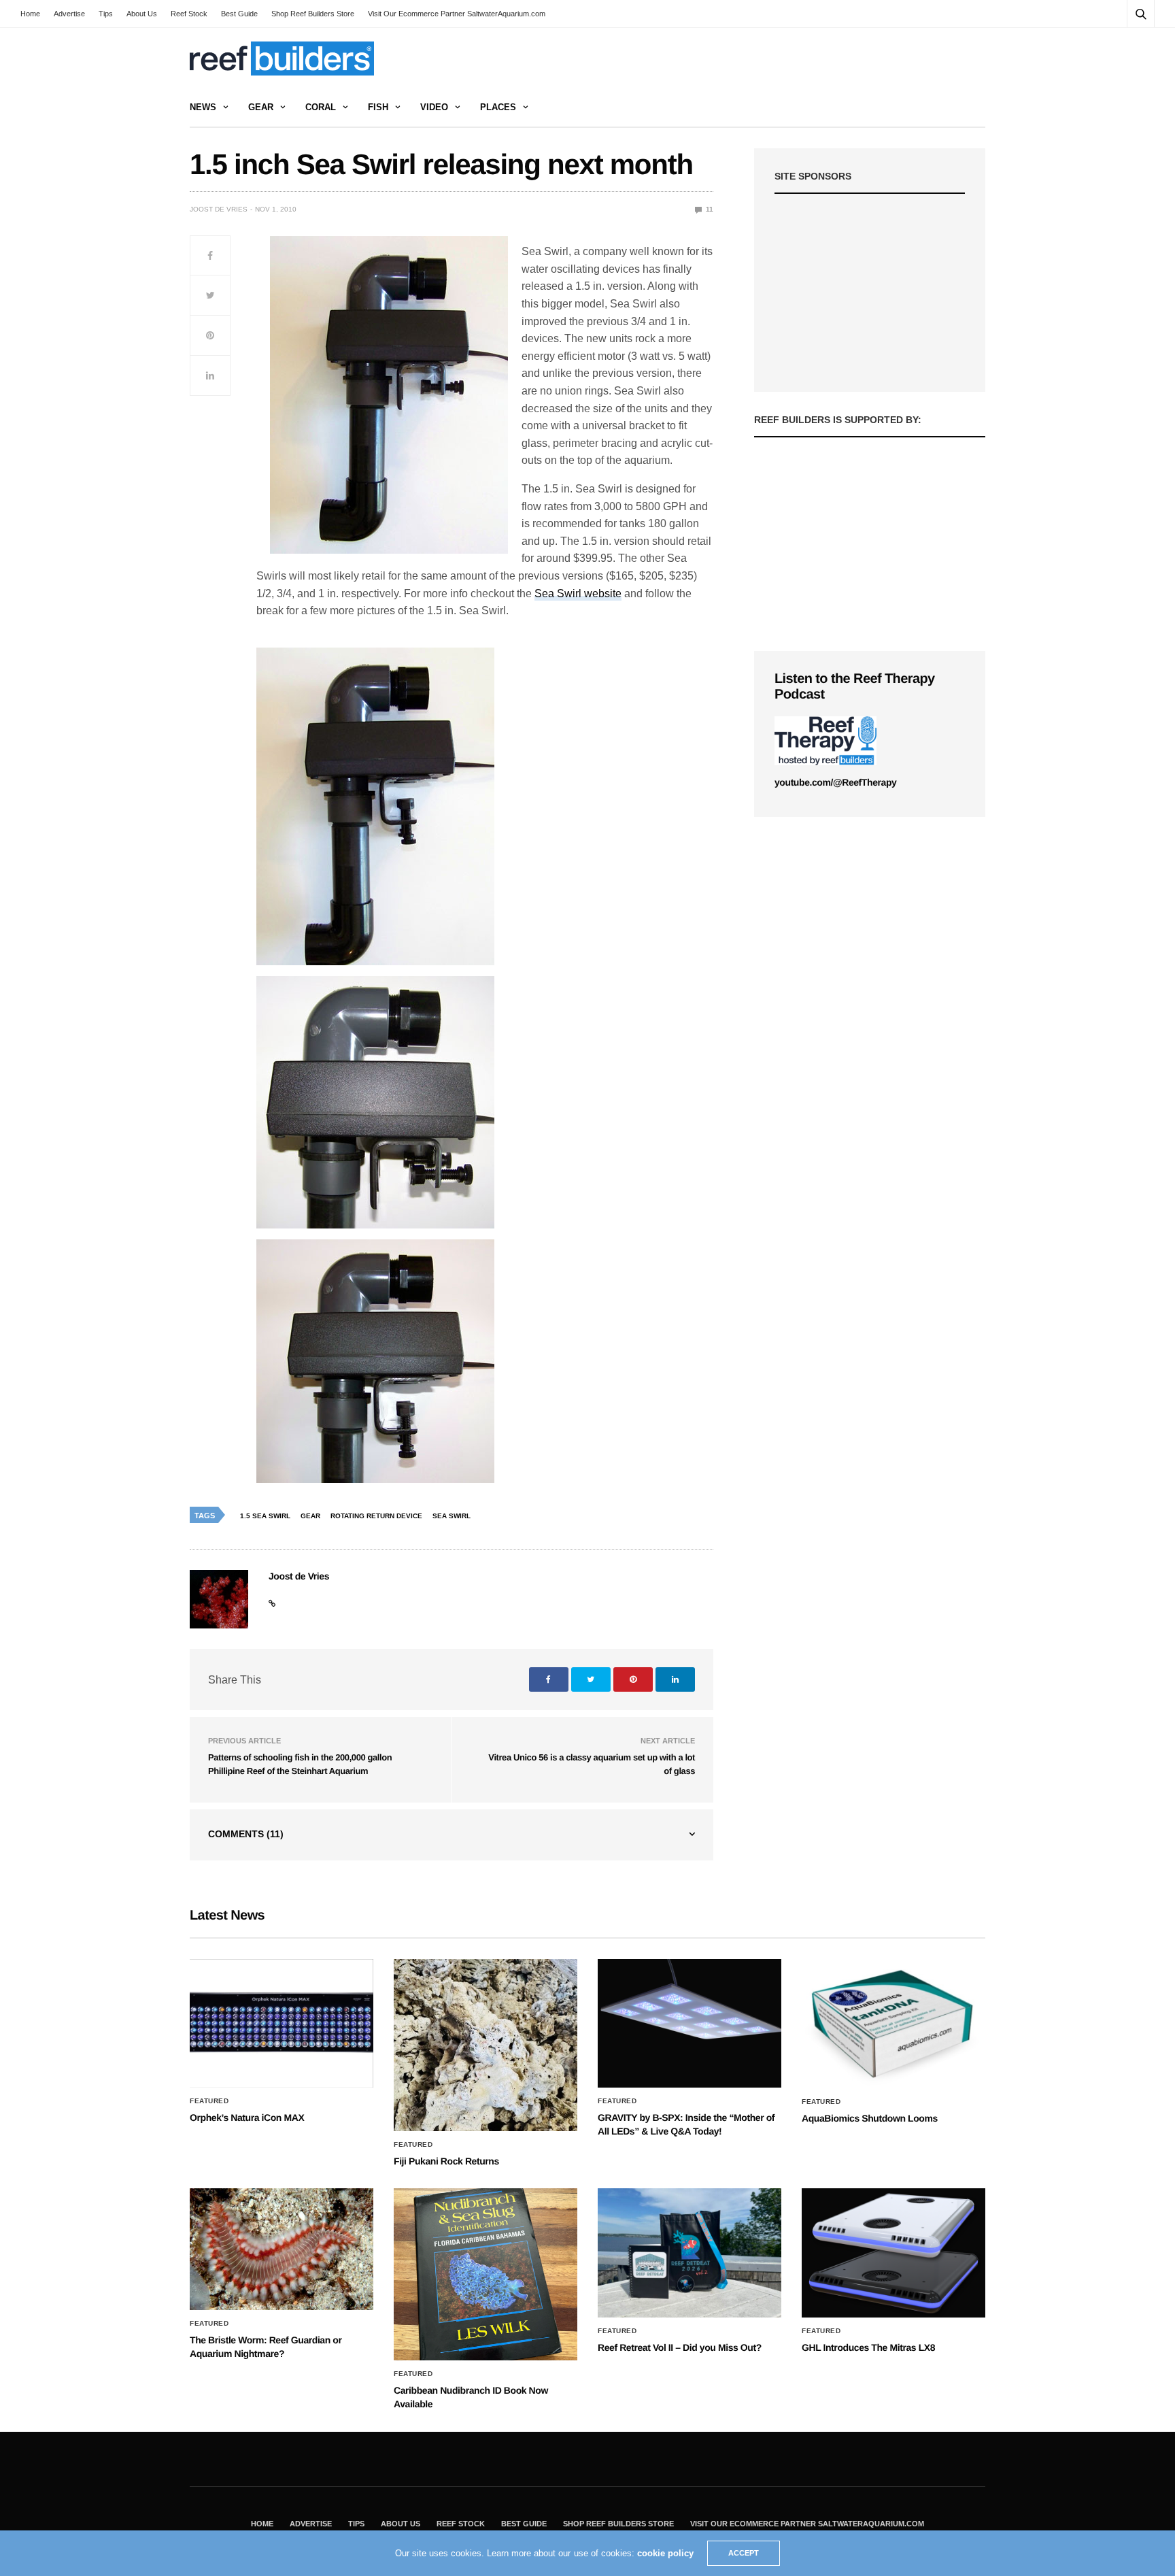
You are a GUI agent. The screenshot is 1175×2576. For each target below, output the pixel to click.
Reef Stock (189, 14)
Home (30, 14)
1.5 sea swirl (265, 1516)
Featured (209, 2101)
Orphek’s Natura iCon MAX (247, 2118)
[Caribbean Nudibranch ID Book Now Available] (486, 2274)
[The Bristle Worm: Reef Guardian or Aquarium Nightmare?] (282, 2249)
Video (434, 107)
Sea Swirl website (578, 593)
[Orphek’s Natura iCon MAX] (282, 2024)
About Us (142, 14)
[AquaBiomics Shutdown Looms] (893, 2024)
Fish (378, 107)
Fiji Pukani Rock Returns (446, 2161)
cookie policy (665, 2553)
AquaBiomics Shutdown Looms (870, 2118)
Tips (106, 14)
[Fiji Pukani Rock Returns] (486, 2045)
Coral (321, 107)
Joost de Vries (219, 209)
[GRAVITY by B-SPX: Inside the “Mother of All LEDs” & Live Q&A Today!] (689, 2024)
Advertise (69, 14)
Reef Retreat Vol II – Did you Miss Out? (680, 2347)
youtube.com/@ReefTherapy (835, 782)
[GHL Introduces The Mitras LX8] (893, 2253)
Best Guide (239, 14)
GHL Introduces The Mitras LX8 (868, 2347)
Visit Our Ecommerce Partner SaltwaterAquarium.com (457, 14)
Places (498, 107)
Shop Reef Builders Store (313, 14)
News (203, 107)
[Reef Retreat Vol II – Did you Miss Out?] (689, 2253)
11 (709, 209)
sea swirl (452, 1516)
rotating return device (376, 1516)
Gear (261, 107)
